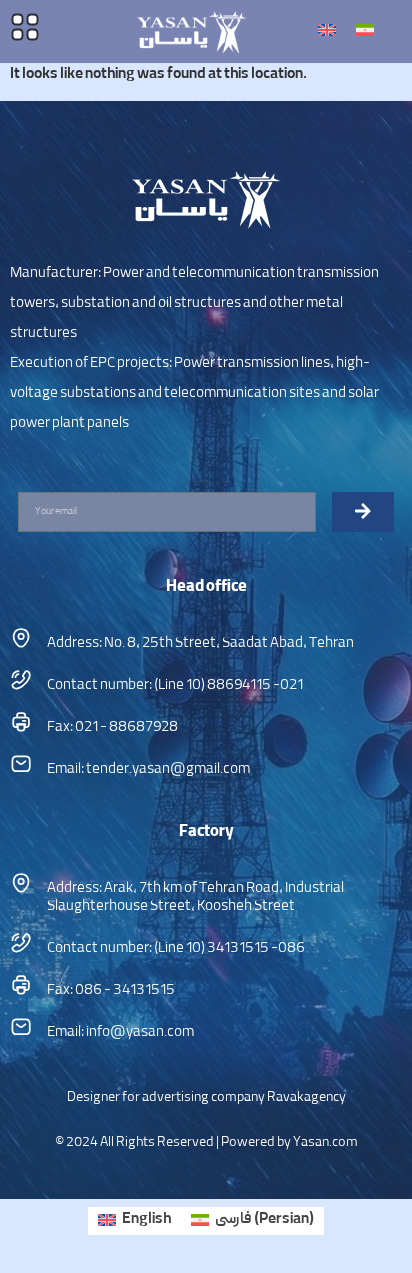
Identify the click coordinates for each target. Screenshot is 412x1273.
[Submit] (363, 512)
